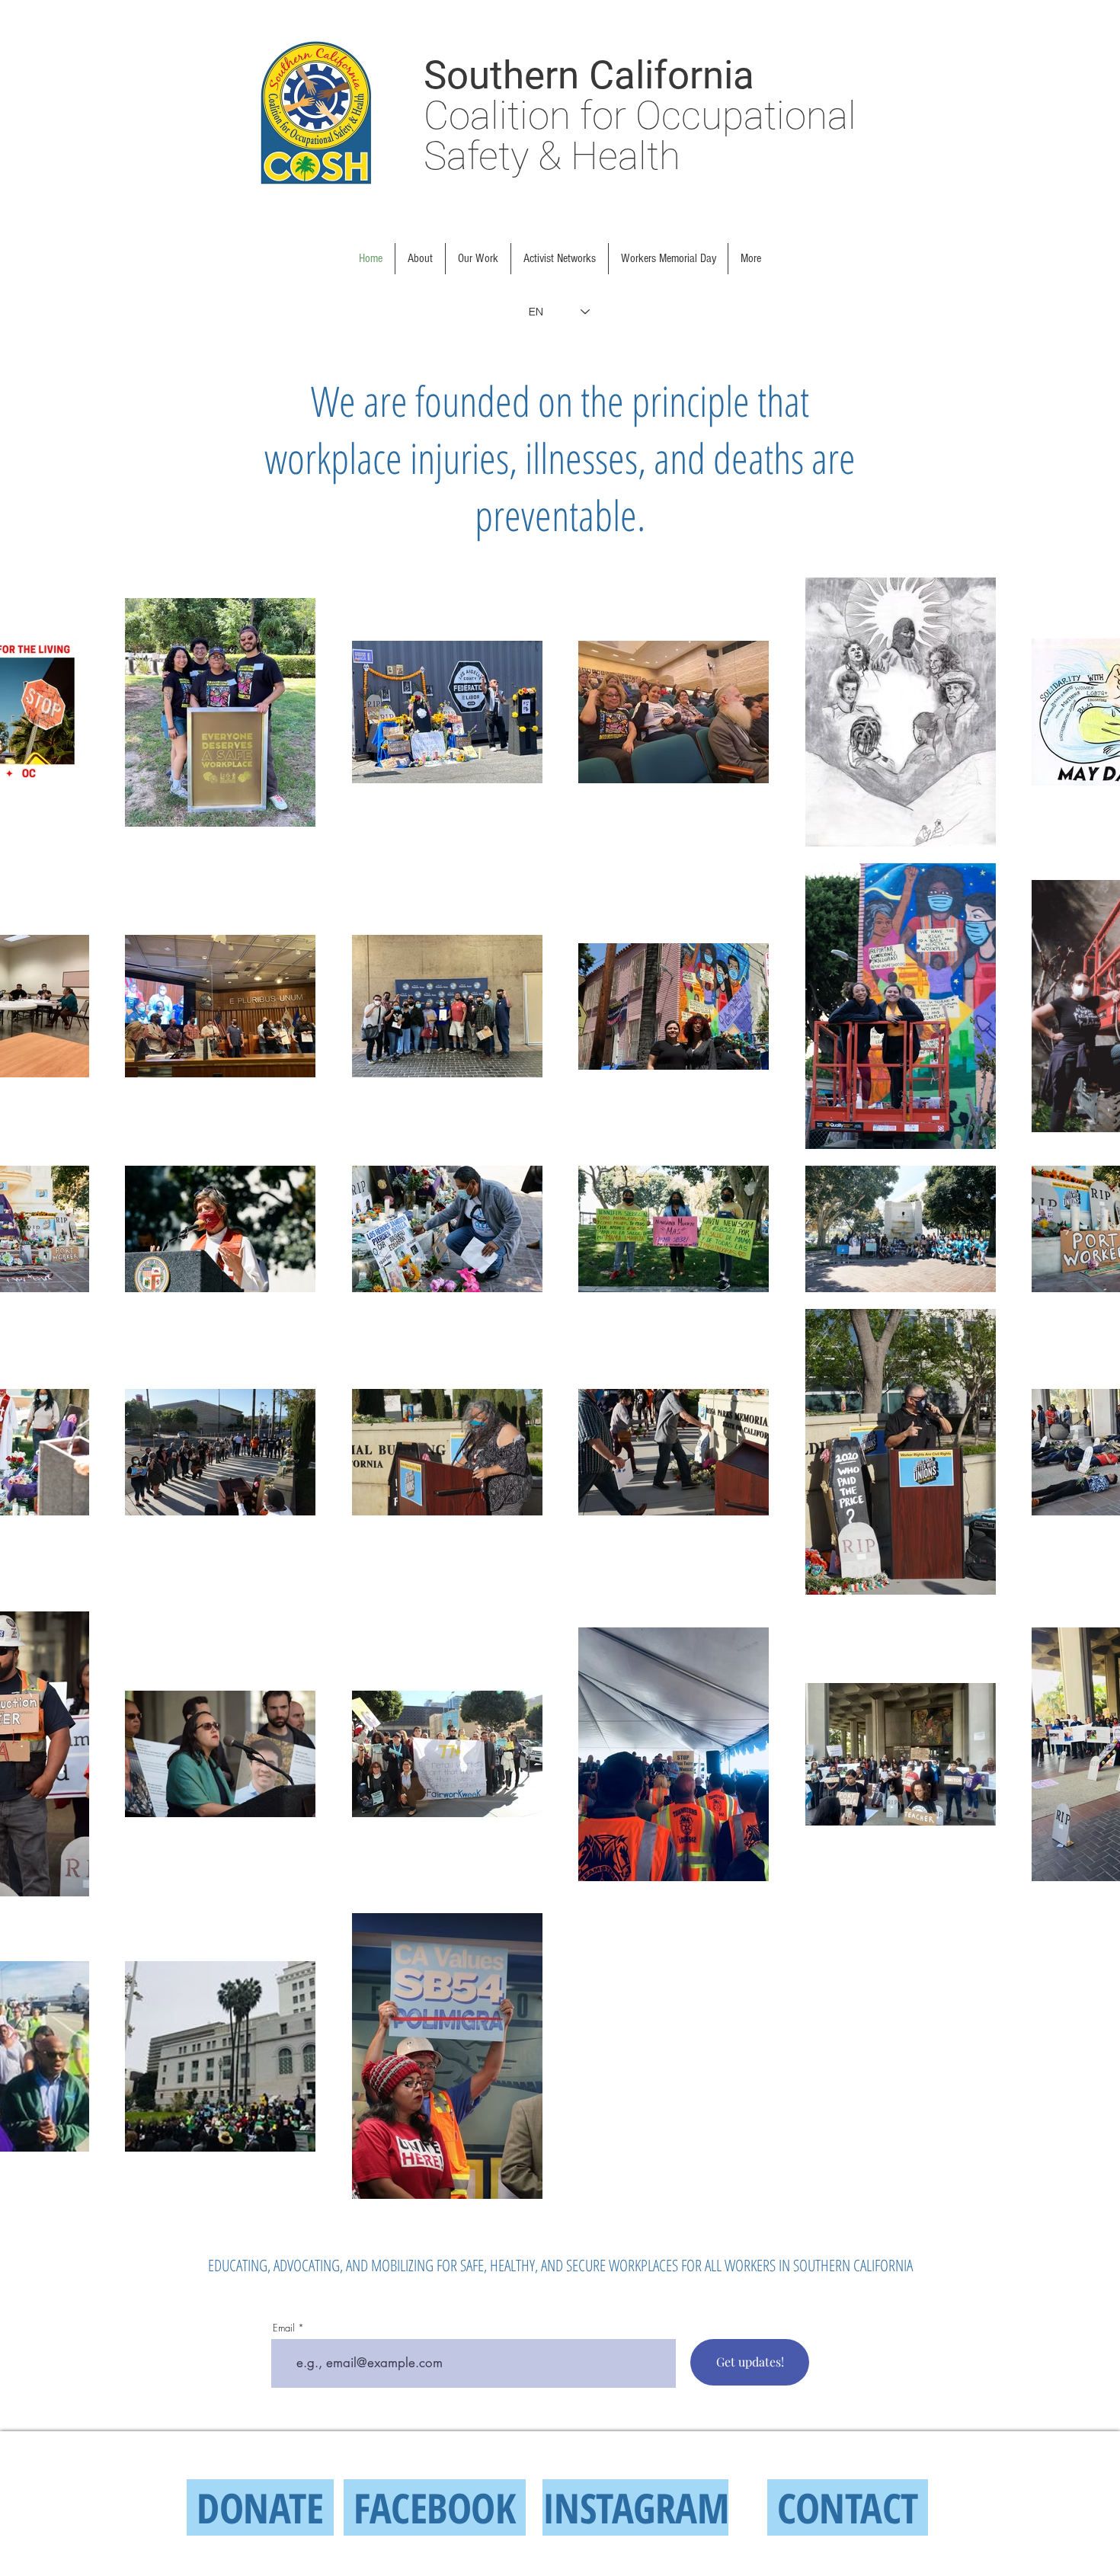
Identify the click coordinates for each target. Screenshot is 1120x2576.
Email (284, 2328)
